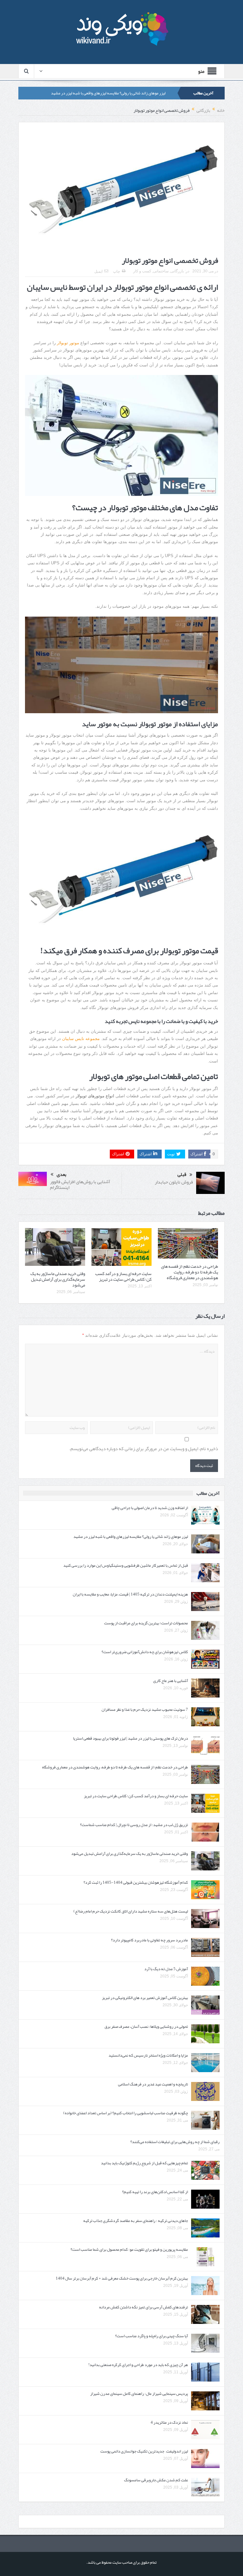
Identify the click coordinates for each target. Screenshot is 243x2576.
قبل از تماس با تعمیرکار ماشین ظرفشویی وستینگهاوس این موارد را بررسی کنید (126, 1565)
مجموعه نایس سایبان (81, 1039)
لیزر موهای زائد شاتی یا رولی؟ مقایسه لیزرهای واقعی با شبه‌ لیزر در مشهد (108, 93)
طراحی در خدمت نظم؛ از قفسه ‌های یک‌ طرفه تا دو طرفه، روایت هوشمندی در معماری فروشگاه (190, 1272)
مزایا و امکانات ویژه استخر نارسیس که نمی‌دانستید (148, 2055)
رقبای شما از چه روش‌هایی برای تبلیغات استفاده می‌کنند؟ (175, 2142)
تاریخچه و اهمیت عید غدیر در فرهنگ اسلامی (153, 2084)
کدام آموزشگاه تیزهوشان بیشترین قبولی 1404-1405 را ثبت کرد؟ (136, 1882)
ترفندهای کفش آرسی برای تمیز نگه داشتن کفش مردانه (143, 2307)
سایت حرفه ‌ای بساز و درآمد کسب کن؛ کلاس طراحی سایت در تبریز (123, 1276)
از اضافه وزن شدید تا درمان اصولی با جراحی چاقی (150, 1508)
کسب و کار (142, 271)
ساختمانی (161, 271)
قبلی (182, 1175)
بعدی (62, 1174)
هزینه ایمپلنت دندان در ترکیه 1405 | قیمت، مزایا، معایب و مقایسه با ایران (130, 1594)
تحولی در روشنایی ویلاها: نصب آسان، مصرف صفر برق (146, 2027)
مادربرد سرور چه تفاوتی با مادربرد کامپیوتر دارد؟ (150, 1940)
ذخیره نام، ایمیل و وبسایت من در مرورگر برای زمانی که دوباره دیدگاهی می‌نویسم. (144, 1449)
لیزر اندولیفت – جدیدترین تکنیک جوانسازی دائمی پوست (144, 2451)
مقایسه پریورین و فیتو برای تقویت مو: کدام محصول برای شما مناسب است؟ (129, 2249)
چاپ (116, 271)
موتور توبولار (68, 343)
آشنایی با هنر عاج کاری (171, 1681)
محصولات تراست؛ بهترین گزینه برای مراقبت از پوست (146, 1623)
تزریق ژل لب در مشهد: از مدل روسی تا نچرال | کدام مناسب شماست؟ (134, 1825)
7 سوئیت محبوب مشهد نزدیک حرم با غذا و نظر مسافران (145, 1710)
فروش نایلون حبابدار (174, 1182)
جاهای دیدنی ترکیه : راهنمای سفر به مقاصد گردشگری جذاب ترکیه (136, 2221)
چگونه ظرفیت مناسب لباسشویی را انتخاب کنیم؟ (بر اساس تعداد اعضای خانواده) (126, 2113)
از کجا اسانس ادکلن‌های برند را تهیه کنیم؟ (155, 2192)
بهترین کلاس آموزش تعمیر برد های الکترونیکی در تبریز (145, 1998)
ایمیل (98, 271)
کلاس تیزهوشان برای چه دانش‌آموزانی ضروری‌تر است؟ (145, 1652)
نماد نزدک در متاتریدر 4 (169, 2422)
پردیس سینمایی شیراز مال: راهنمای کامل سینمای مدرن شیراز (139, 2394)
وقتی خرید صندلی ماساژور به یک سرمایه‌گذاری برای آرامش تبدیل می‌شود (58, 1279)
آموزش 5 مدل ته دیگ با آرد (166, 1969)
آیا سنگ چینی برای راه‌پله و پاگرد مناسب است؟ (152, 2336)
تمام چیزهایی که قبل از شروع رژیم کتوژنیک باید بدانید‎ (144, 2163)
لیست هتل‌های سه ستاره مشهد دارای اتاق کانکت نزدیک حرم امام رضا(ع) (131, 1911)
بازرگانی (177, 271)
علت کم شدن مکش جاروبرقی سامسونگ (156, 2480)
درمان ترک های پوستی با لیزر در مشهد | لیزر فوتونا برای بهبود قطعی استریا (131, 1738)
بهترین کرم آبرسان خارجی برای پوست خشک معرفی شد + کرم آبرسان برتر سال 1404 (122, 2278)
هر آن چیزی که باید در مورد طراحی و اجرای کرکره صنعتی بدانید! (138, 2365)
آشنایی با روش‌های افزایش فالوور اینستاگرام (80, 1184)
